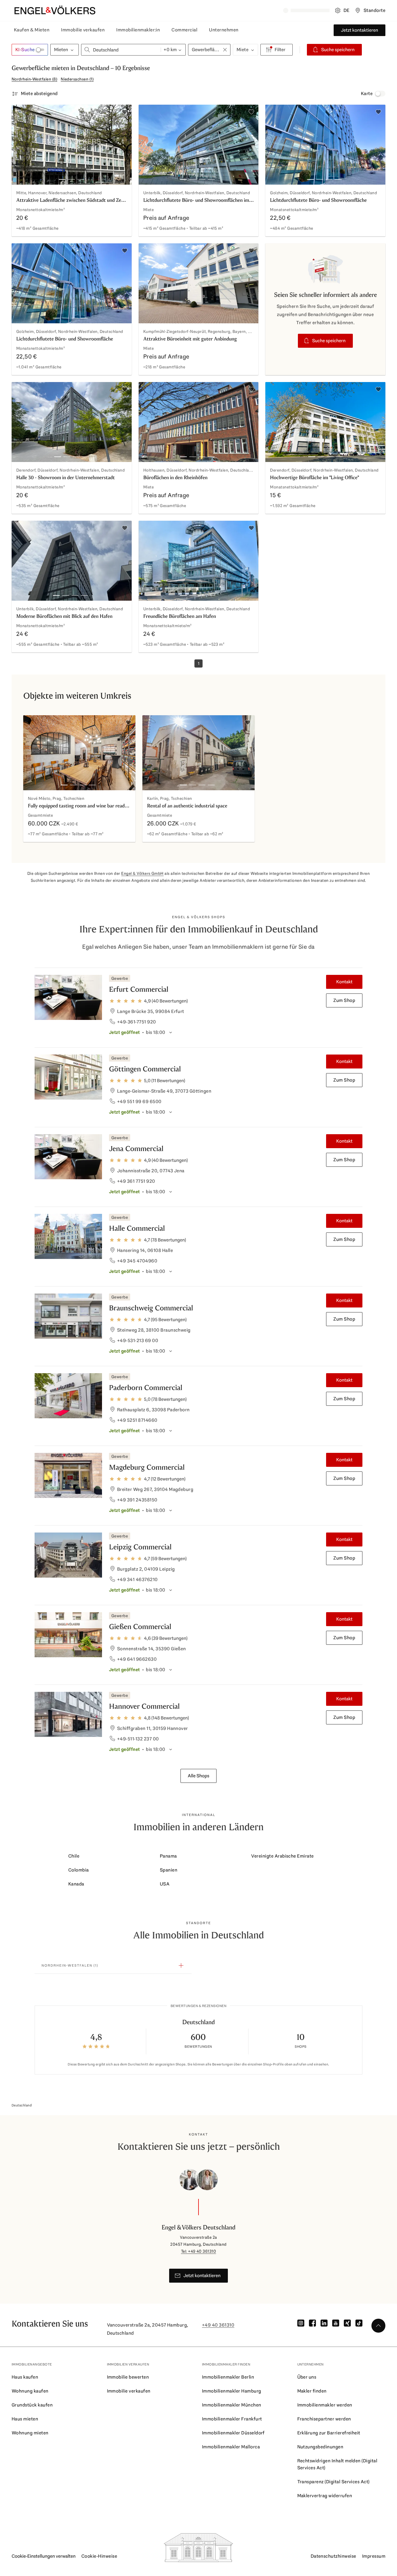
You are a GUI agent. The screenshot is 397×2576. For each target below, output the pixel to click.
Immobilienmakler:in (138, 30)
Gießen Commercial (140, 1627)
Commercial (184, 30)
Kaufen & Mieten (32, 30)
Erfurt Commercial (139, 989)
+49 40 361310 (218, 2325)
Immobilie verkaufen (83, 30)
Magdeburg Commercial (147, 1467)
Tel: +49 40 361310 (199, 2251)
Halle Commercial (137, 1228)
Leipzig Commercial (140, 1547)
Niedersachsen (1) (77, 79)
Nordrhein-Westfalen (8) (34, 79)
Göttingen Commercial (145, 1069)
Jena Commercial (136, 1149)
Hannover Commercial (144, 1706)
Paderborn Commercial (146, 1388)
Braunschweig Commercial (151, 1308)
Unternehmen (224, 30)
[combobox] (121, 50)
